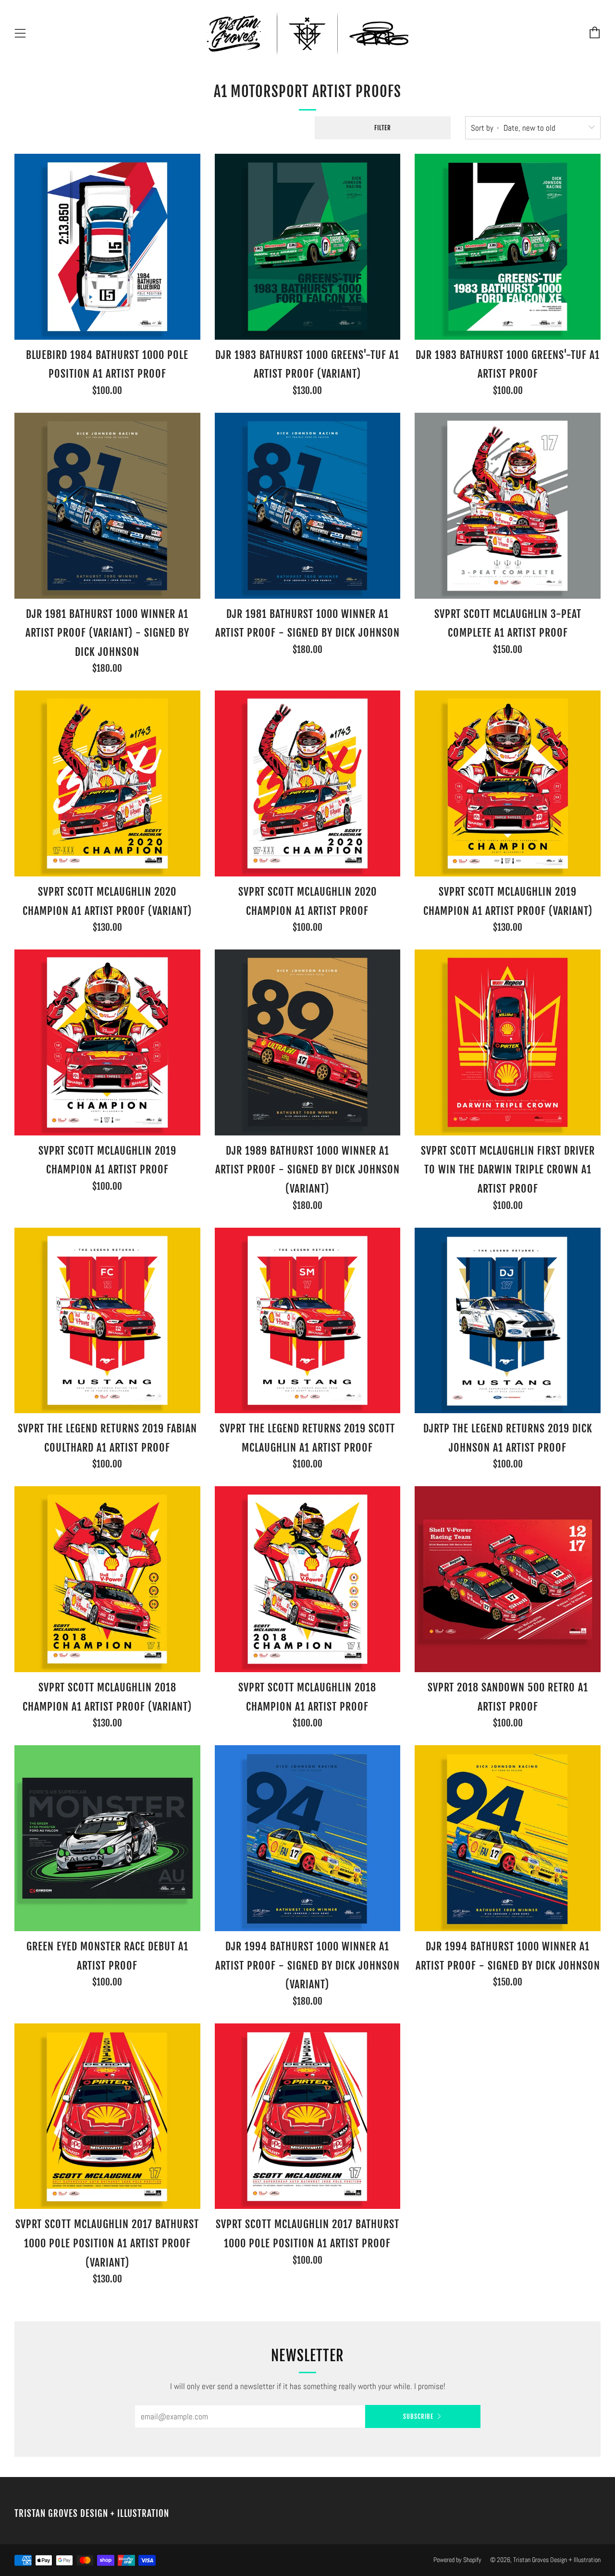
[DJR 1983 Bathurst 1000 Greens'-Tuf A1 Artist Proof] (508, 247)
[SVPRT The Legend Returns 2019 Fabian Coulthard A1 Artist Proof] (107, 1321)
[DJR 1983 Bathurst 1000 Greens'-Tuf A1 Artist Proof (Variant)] (308, 247)
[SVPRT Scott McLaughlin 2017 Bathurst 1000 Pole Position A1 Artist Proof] (308, 2116)
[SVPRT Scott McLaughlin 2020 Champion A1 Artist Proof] (308, 783)
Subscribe (418, 2416)
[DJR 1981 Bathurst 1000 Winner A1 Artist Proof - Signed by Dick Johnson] (308, 506)
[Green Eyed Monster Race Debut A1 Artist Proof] (107, 1838)
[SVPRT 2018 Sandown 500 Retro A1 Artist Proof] (508, 1579)
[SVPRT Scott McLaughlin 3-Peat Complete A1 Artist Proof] (508, 506)
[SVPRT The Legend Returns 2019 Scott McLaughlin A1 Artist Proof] (308, 1321)
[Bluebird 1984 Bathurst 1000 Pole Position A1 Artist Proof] (107, 247)
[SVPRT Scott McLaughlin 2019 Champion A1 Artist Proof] (107, 1042)
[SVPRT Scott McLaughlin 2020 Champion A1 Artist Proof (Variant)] (107, 783)
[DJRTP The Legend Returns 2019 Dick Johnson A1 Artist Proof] (508, 1321)
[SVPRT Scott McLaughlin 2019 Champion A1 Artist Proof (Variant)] (508, 783)
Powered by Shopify (457, 2560)
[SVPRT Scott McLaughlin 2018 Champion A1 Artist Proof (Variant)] (107, 1579)
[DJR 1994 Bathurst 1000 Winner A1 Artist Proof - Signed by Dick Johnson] (508, 1838)
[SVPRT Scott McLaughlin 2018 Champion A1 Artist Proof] (308, 1579)
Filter (383, 128)
